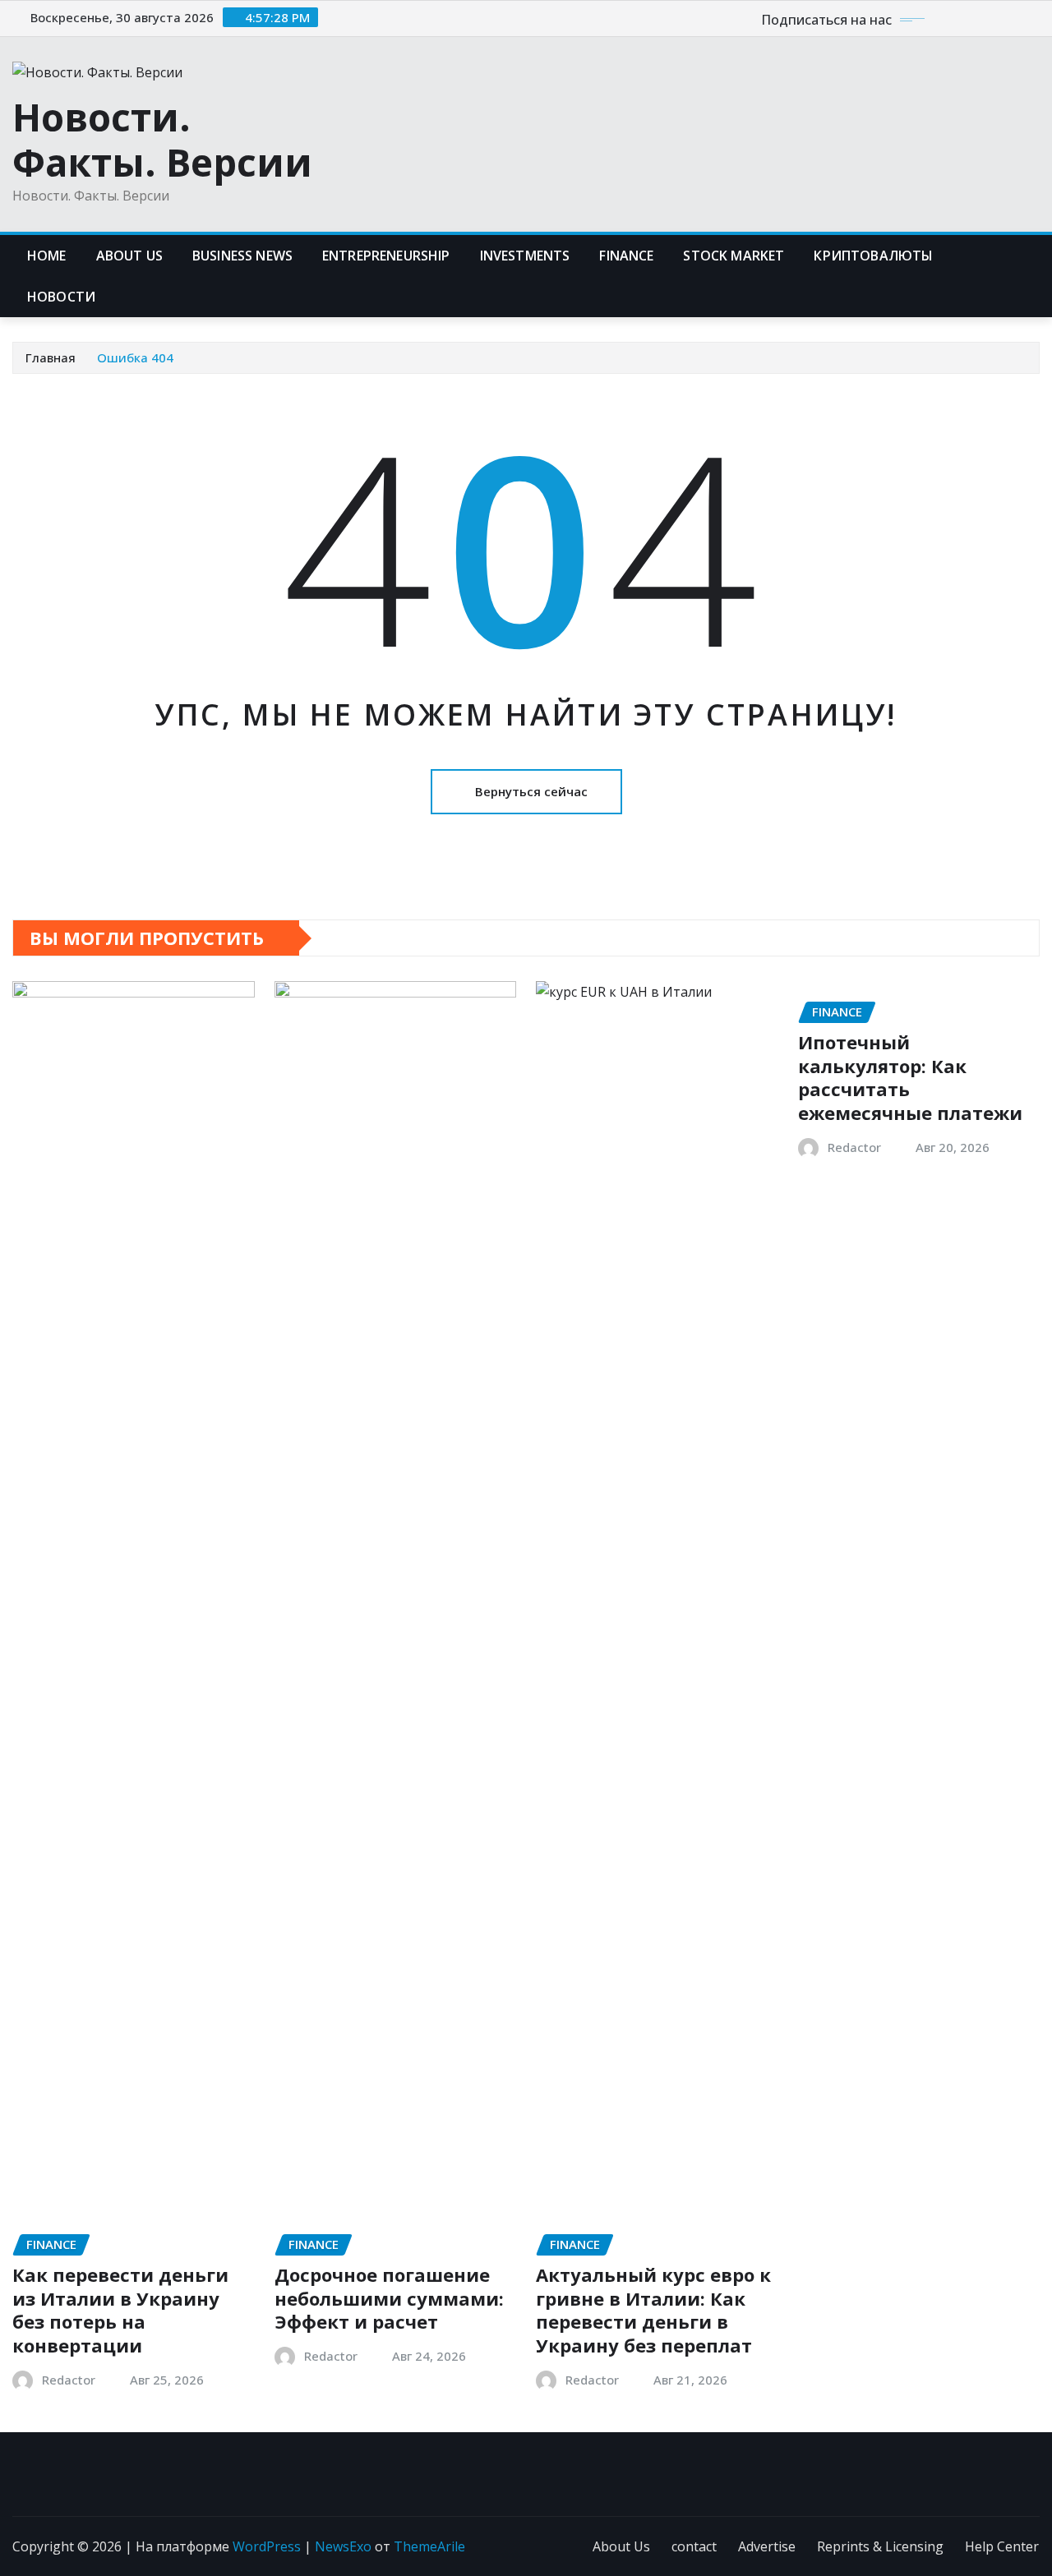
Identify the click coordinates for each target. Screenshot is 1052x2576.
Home (47, 256)
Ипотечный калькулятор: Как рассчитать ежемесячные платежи (910, 1077)
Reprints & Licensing (880, 2546)
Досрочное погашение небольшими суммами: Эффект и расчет (389, 2298)
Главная (51, 357)
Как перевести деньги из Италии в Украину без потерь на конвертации (120, 2310)
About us (129, 256)
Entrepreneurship (386, 256)
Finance (626, 256)
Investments (525, 256)
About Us (621, 2546)
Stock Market (734, 256)
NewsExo (343, 2546)
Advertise (767, 2546)
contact (694, 2546)
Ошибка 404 (135, 357)
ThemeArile (429, 2546)
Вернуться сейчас (531, 791)
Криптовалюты (873, 256)
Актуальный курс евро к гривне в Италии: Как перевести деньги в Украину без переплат (653, 2310)
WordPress (267, 2546)
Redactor (69, 2380)
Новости (61, 297)
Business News (242, 256)
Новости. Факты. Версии (162, 139)
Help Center (1002, 2546)
